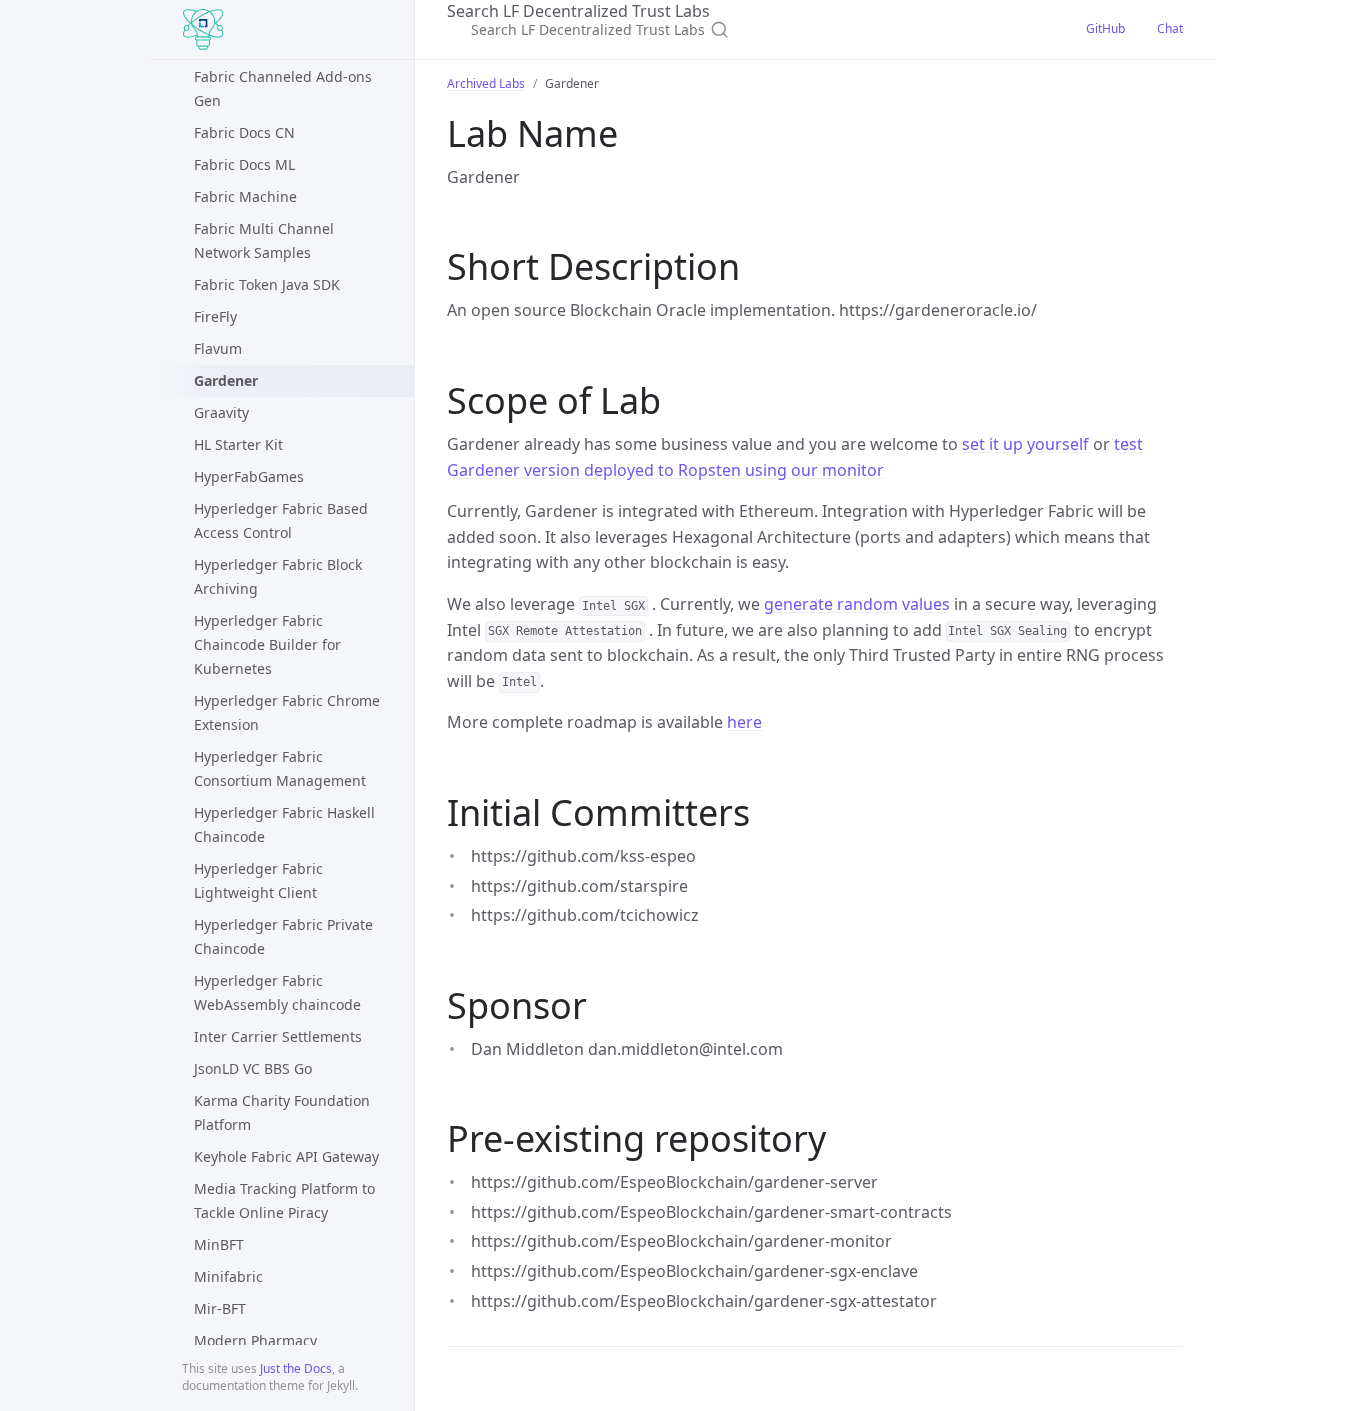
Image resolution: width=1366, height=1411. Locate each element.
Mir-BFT (220, 1308)
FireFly (215, 316)
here (744, 722)
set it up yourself (1025, 444)
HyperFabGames (249, 476)
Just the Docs (296, 1368)
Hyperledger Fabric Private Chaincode (283, 936)
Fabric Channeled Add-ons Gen (283, 88)
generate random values (857, 604)
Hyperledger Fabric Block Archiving (278, 576)
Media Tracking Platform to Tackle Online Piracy (284, 1200)
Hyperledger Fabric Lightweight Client (258, 880)
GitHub (1105, 28)
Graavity (221, 412)
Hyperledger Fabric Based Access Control (281, 520)
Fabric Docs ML (244, 164)
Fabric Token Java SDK (267, 284)
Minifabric (228, 1276)
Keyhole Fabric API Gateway (286, 1156)
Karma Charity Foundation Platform (282, 1112)
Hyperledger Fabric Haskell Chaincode (284, 824)
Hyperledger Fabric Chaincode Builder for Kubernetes (267, 644)
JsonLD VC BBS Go (253, 1068)
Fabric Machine (245, 196)
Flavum (218, 348)
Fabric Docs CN (244, 132)
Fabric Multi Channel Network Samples (264, 240)
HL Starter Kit (238, 444)
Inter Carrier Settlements (278, 1036)
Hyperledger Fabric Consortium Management (280, 768)
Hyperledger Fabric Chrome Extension (287, 712)
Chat (1170, 28)
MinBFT (219, 1244)
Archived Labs (486, 83)
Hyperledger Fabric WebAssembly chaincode (277, 992)
